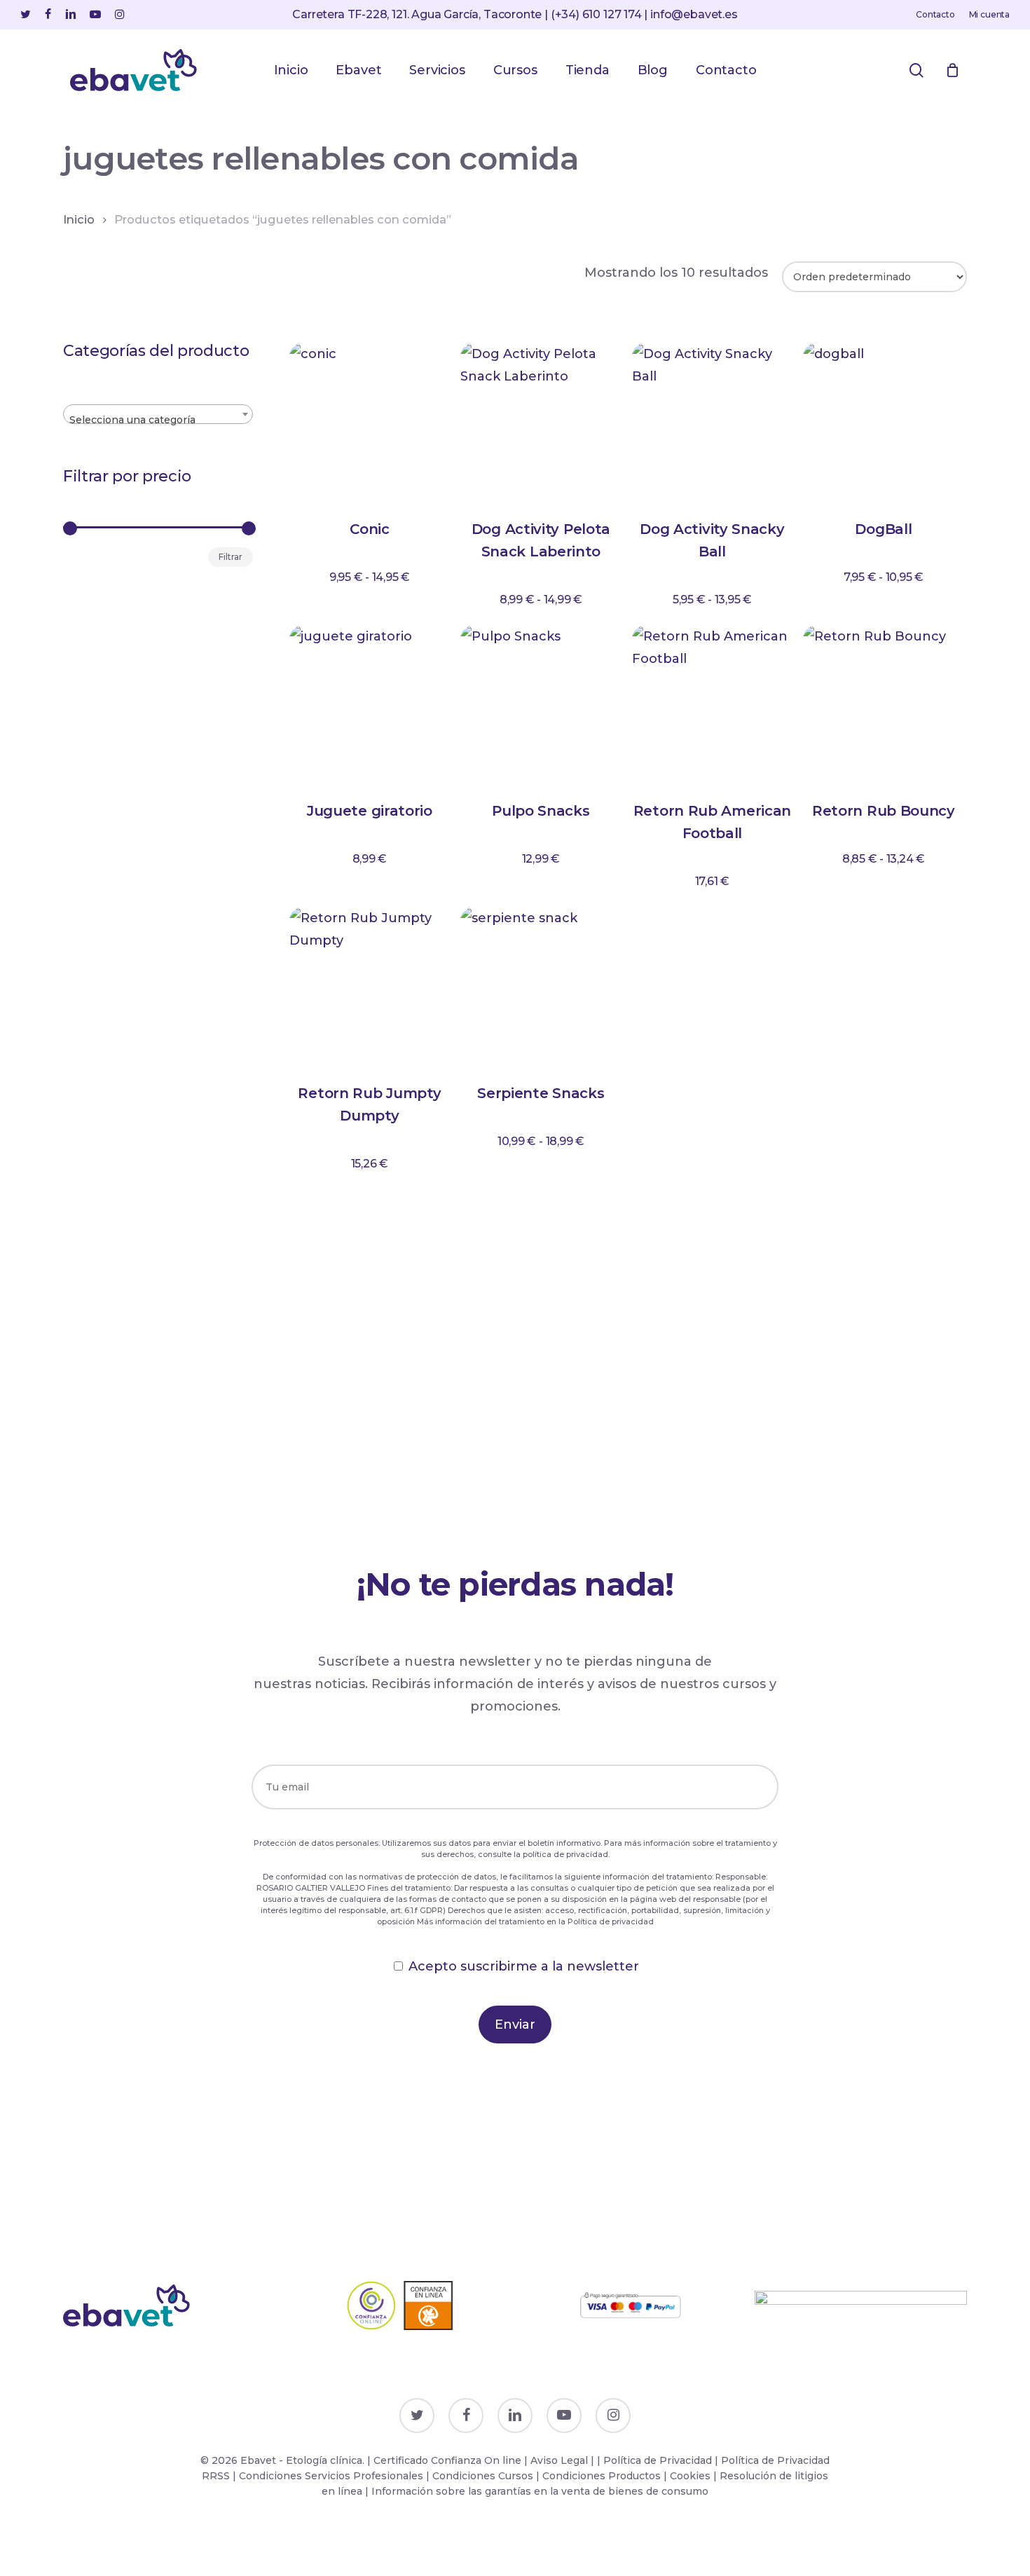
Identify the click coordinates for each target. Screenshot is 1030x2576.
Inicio (79, 219)
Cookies (690, 2476)
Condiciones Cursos (484, 2476)
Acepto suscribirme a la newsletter (524, 1966)
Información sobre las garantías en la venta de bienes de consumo (540, 2491)
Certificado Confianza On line (447, 2460)
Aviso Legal (559, 2460)
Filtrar (231, 557)
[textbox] (158, 420)
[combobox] (158, 414)
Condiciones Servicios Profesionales (332, 2476)
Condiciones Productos (602, 2476)
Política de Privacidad (658, 2460)
